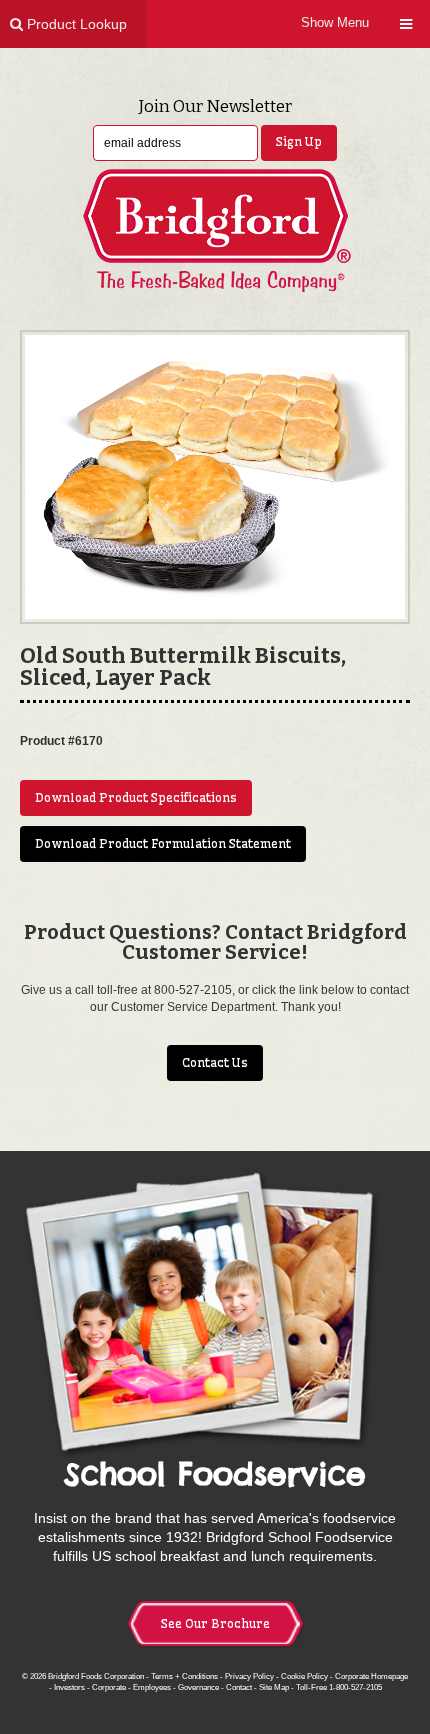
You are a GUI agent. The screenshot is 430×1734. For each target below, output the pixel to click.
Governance (198, 1687)
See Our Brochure (215, 1623)
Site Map (274, 1687)
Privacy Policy (249, 1676)
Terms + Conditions (184, 1676)
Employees (152, 1687)
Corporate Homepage (371, 1676)
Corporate (109, 1687)
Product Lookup (75, 24)
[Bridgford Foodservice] (215, 230)
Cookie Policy (304, 1676)
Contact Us (215, 1062)
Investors (69, 1687)
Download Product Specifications (136, 797)
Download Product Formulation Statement (163, 843)
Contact (239, 1687)
